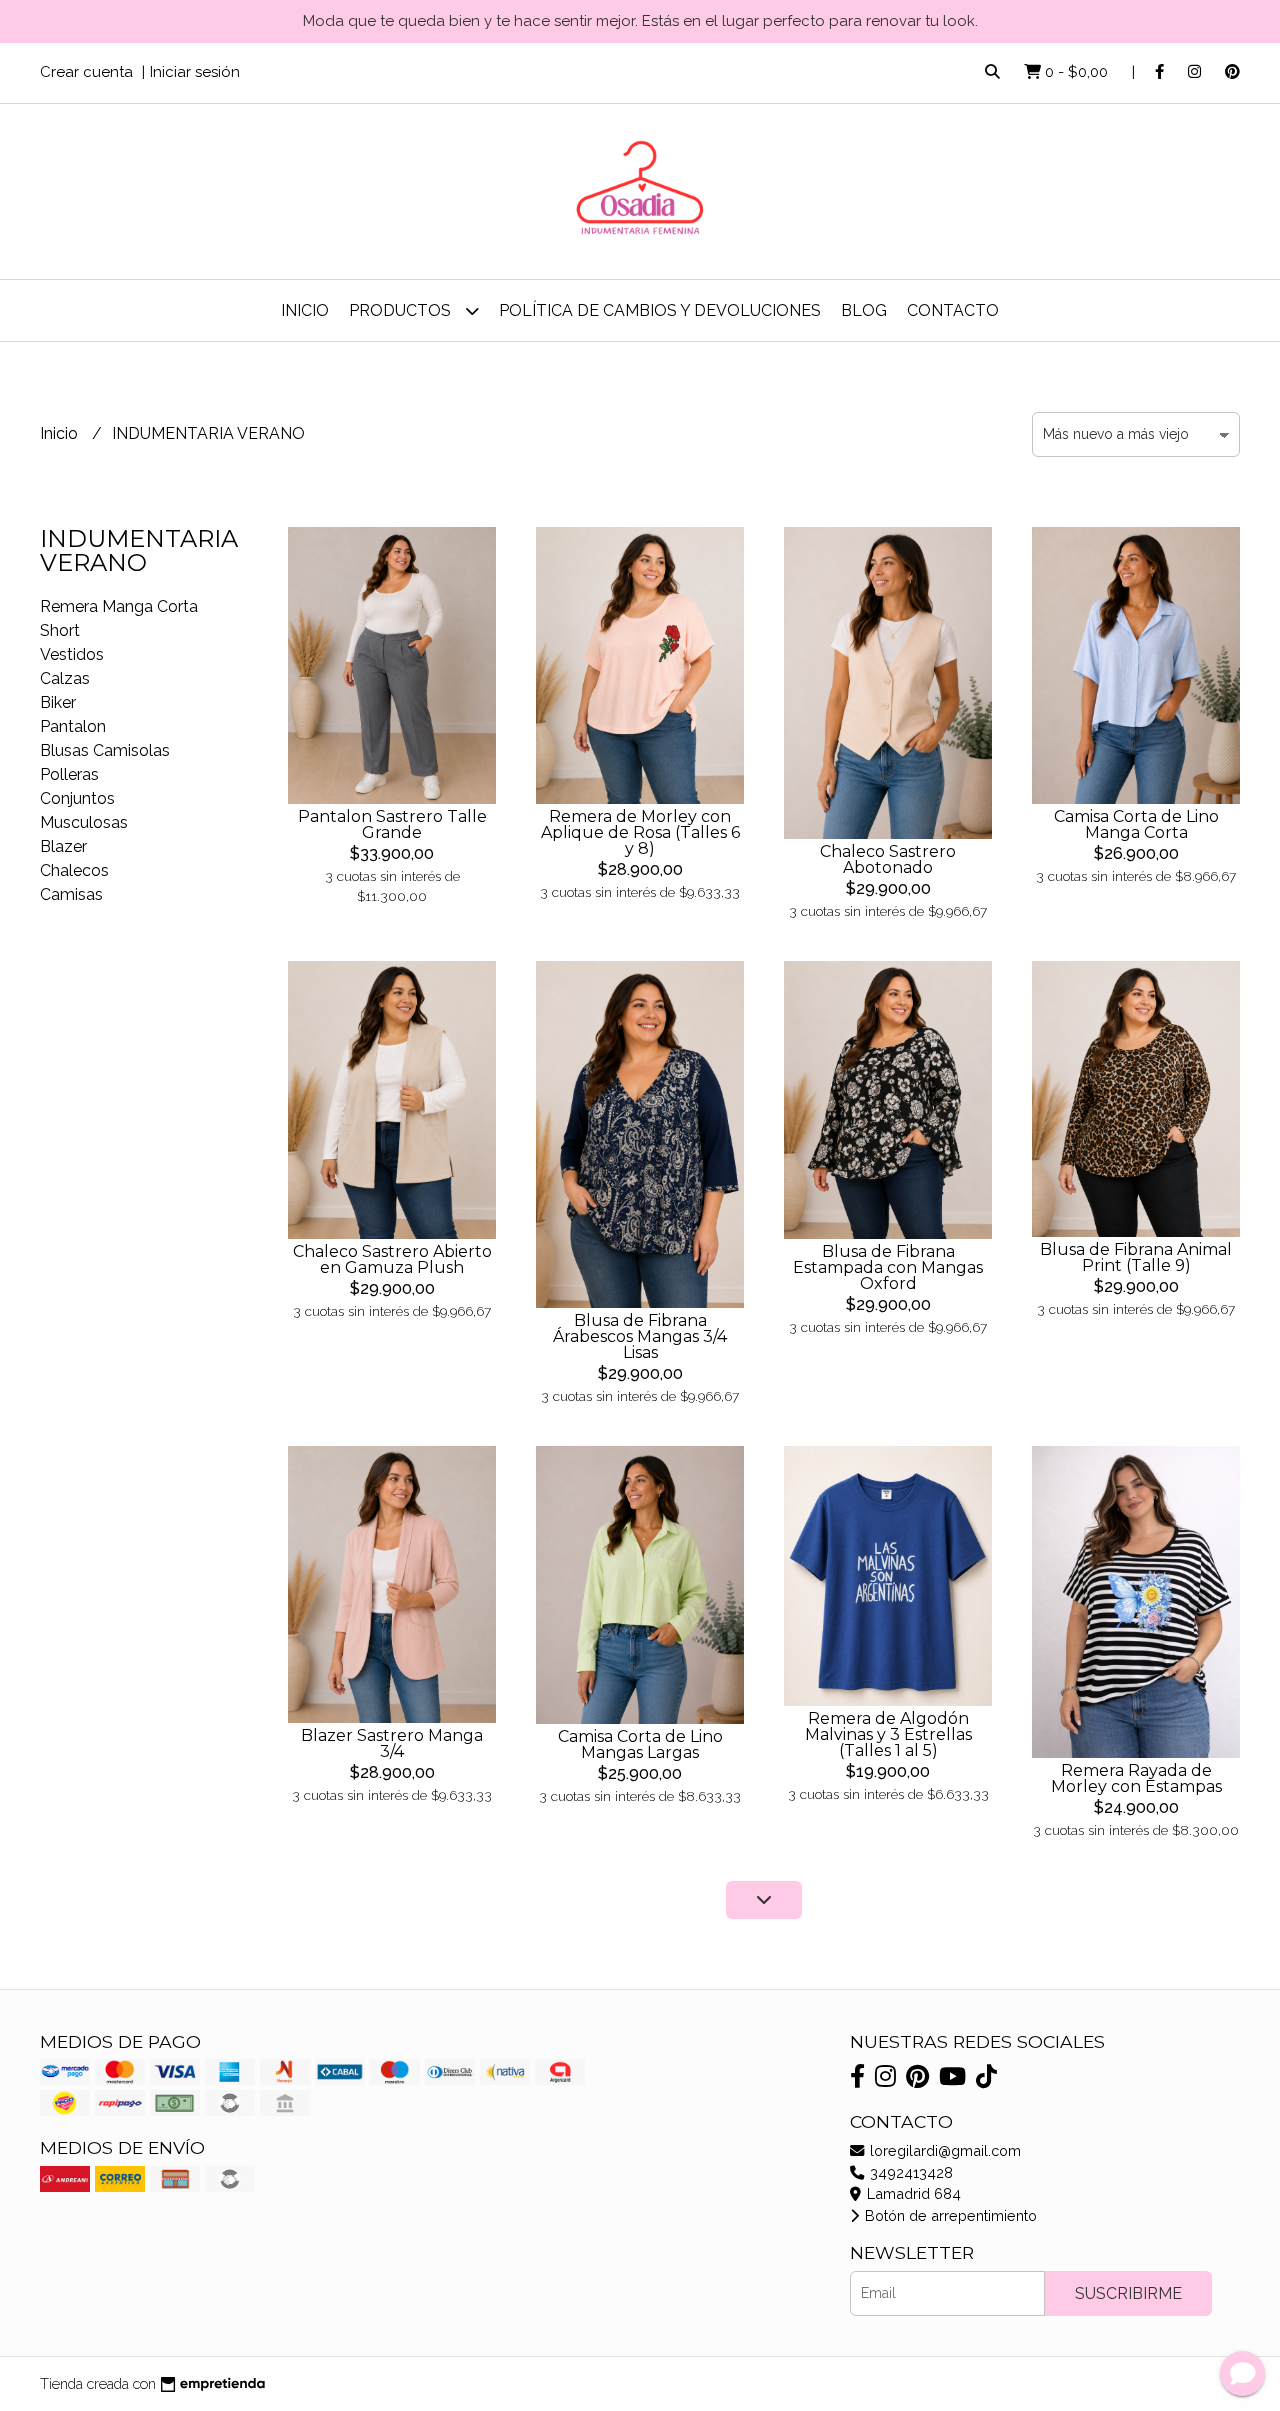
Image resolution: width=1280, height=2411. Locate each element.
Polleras (69, 774)
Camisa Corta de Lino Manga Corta (1136, 824)
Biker (58, 702)
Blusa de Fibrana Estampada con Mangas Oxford (888, 1267)
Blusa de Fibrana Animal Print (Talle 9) (1136, 1257)
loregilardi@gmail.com (943, 2150)
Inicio (305, 310)
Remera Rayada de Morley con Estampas (1136, 1778)
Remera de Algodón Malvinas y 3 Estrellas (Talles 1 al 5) (888, 1734)
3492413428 (909, 2172)
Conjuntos (77, 798)
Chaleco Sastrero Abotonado (888, 859)
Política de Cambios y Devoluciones (660, 310)
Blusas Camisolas (105, 750)
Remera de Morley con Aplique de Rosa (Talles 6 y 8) (640, 832)
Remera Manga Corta (119, 606)
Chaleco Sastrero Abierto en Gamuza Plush (392, 1259)
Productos (402, 310)
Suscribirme (1128, 2293)
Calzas (65, 678)
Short (60, 630)
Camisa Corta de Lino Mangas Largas (640, 1744)
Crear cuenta (86, 72)
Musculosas (84, 822)
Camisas (71, 894)
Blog (864, 310)
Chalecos (74, 870)
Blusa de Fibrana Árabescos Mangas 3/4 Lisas (640, 1336)
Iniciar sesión (195, 72)
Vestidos (72, 654)
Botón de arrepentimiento (949, 2215)
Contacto (953, 310)
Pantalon (73, 726)
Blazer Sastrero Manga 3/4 (392, 1743)
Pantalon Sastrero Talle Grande (392, 824)
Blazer (63, 846)
